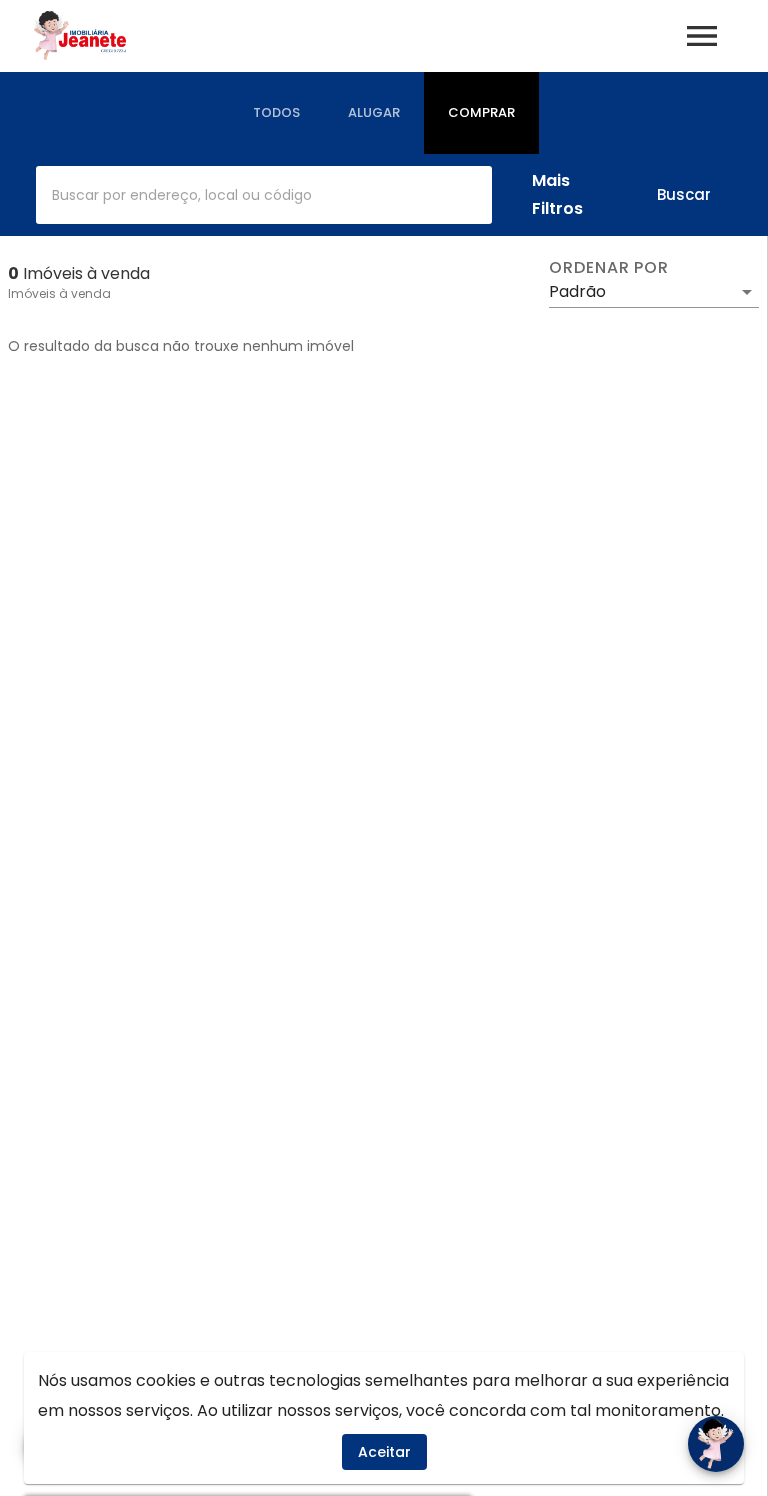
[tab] (276, 113)
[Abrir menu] (702, 36)
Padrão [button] (577, 291)
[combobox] (264, 195)
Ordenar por (609, 268)
